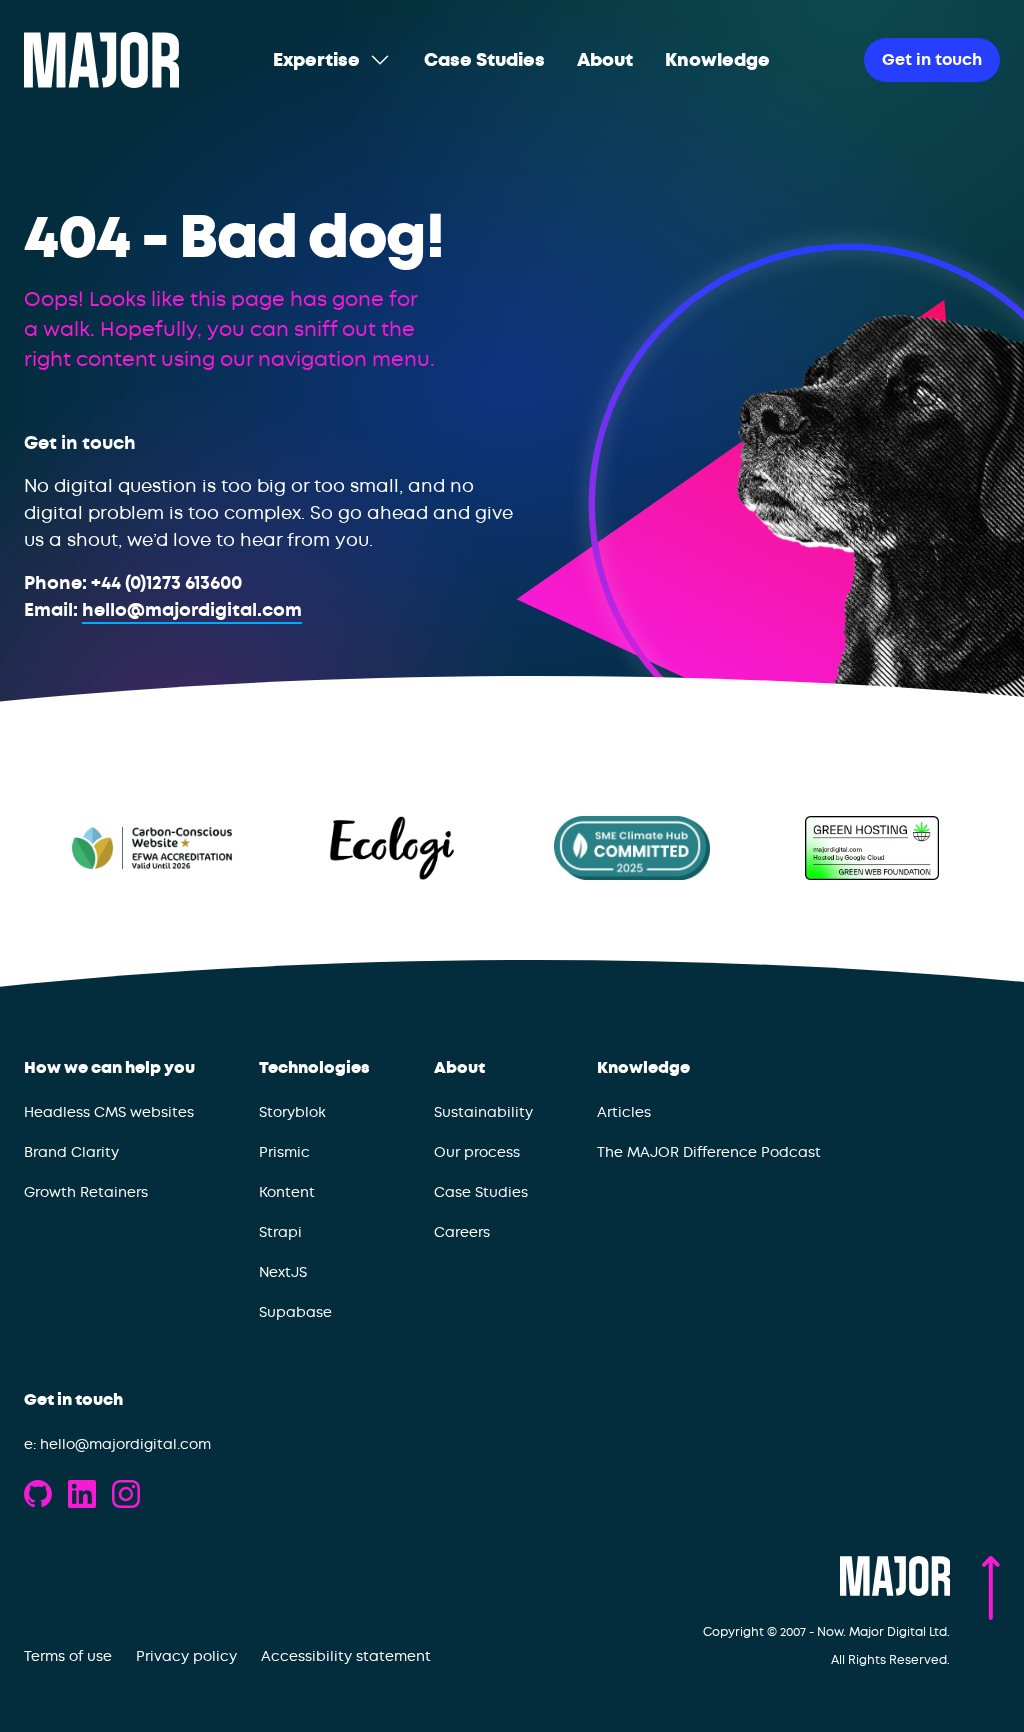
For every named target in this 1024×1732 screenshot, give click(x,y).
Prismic (284, 1152)
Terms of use (68, 1656)
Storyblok (292, 1112)
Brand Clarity (71, 1152)
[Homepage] (101, 60)
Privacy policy (186, 1656)
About (459, 1068)
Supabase (295, 1312)
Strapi (280, 1232)
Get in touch (73, 1400)
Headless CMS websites (109, 1112)
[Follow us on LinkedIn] (82, 1494)
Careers (462, 1232)
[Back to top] (991, 1588)
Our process (477, 1152)
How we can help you (109, 1068)
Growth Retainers (86, 1192)
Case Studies (481, 1192)
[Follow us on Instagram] (126, 1494)
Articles (624, 1112)
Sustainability (483, 1112)
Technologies (314, 1068)
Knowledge (643, 1068)
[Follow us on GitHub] (38, 1494)
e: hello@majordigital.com (117, 1444)
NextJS (283, 1272)
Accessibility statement (346, 1656)
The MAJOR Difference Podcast (709, 1152)
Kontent (287, 1192)
